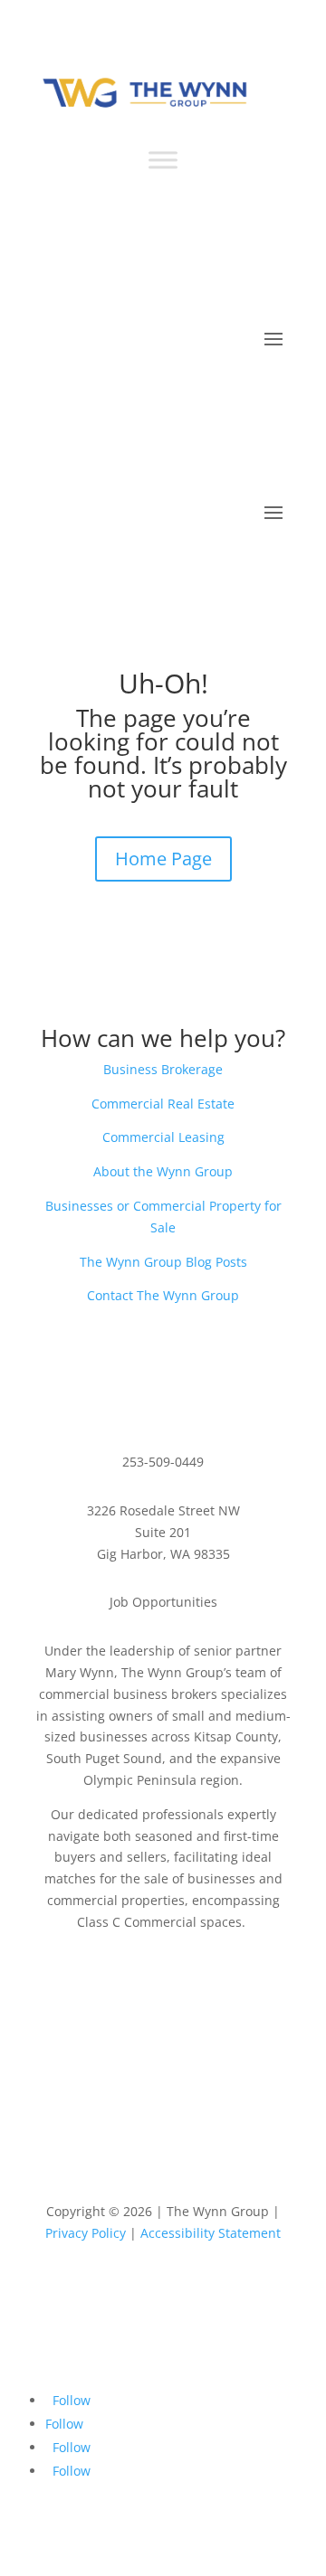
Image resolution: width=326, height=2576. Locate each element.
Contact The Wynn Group (163, 1295)
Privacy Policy (86, 2233)
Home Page (163, 859)
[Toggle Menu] (163, 160)
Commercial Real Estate (163, 1104)
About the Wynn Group (163, 1171)
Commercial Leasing (163, 1137)
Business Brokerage (163, 1069)
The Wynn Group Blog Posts (163, 1262)
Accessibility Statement (211, 2233)
